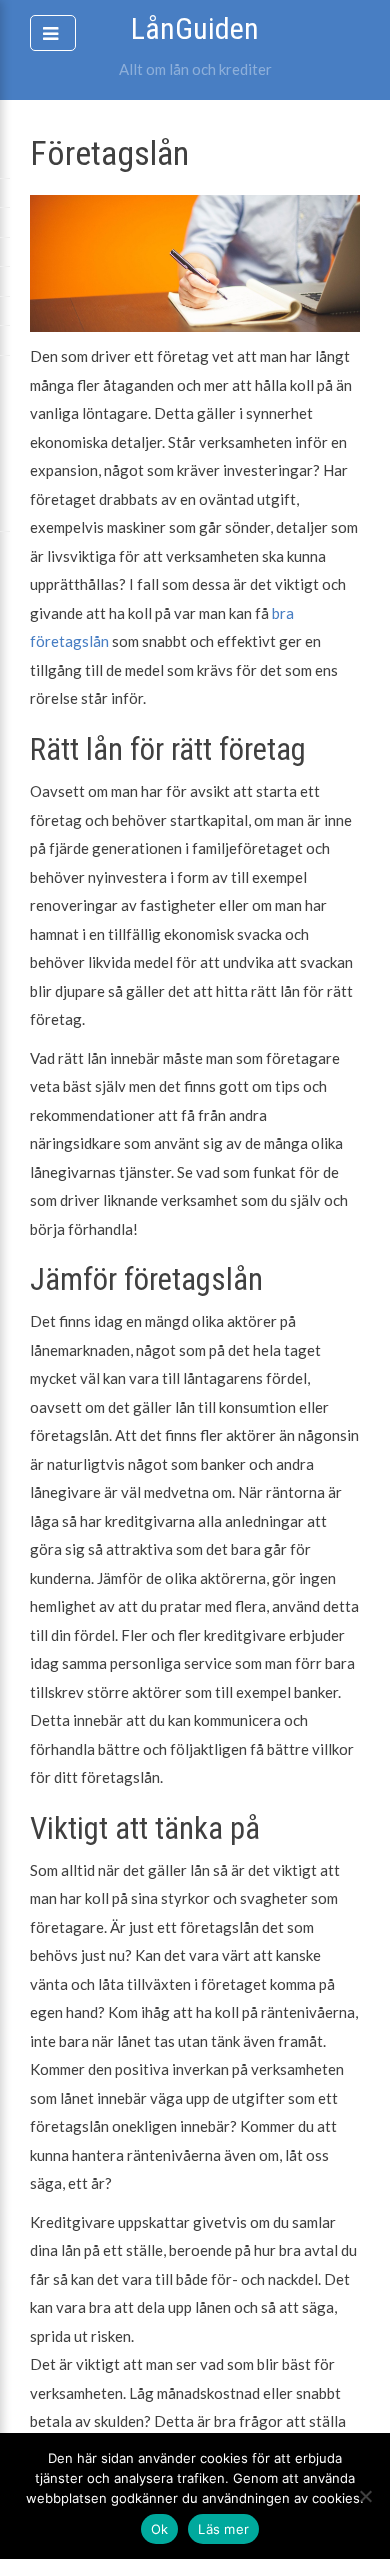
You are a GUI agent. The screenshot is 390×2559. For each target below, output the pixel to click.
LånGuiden (195, 28)
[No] (365, 2496)
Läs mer (223, 2529)
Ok (160, 2529)
